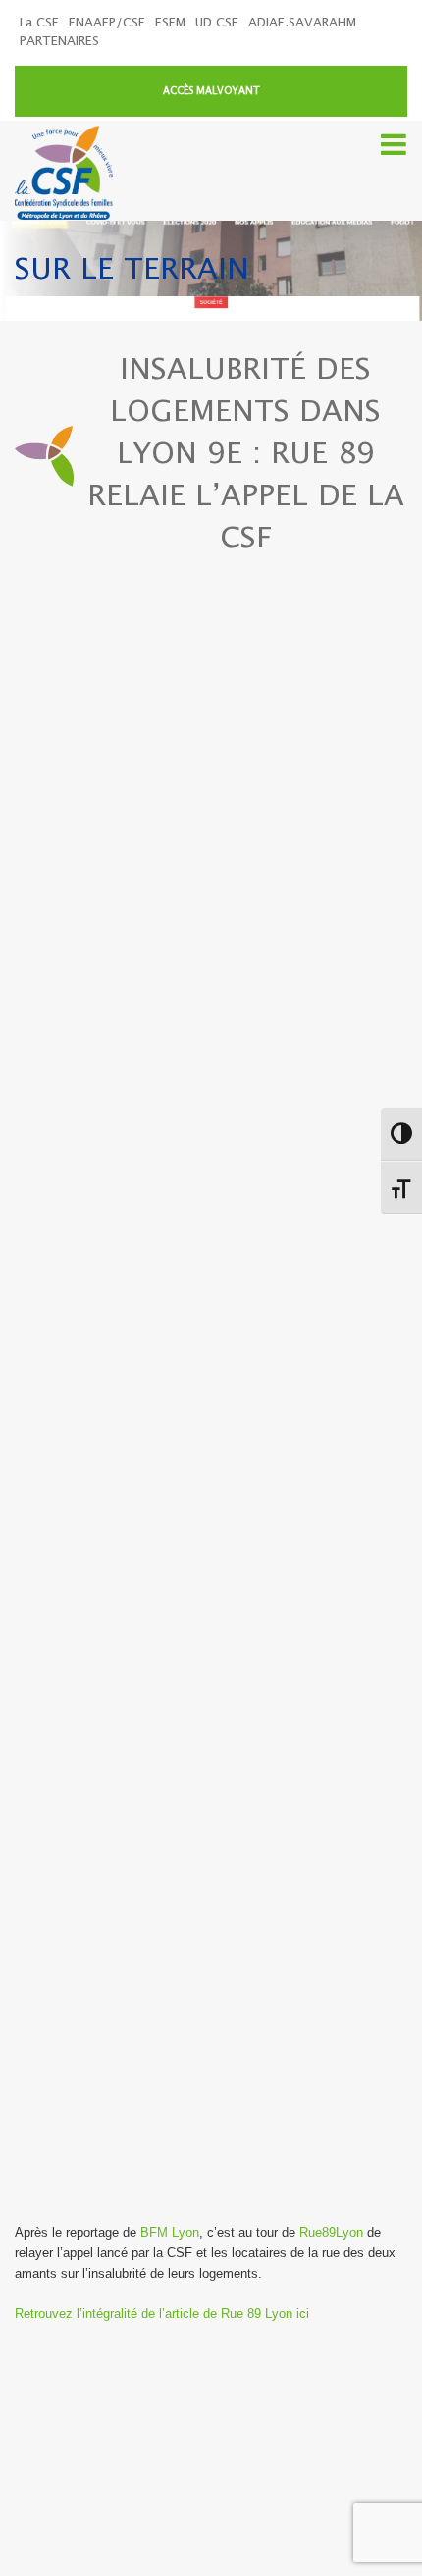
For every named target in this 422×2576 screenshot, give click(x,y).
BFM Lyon (170, 2232)
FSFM (170, 23)
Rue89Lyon (331, 2232)
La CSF (39, 23)
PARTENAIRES (59, 42)
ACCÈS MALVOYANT (211, 91)
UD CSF (217, 23)
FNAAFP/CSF (107, 23)
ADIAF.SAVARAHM (302, 23)
